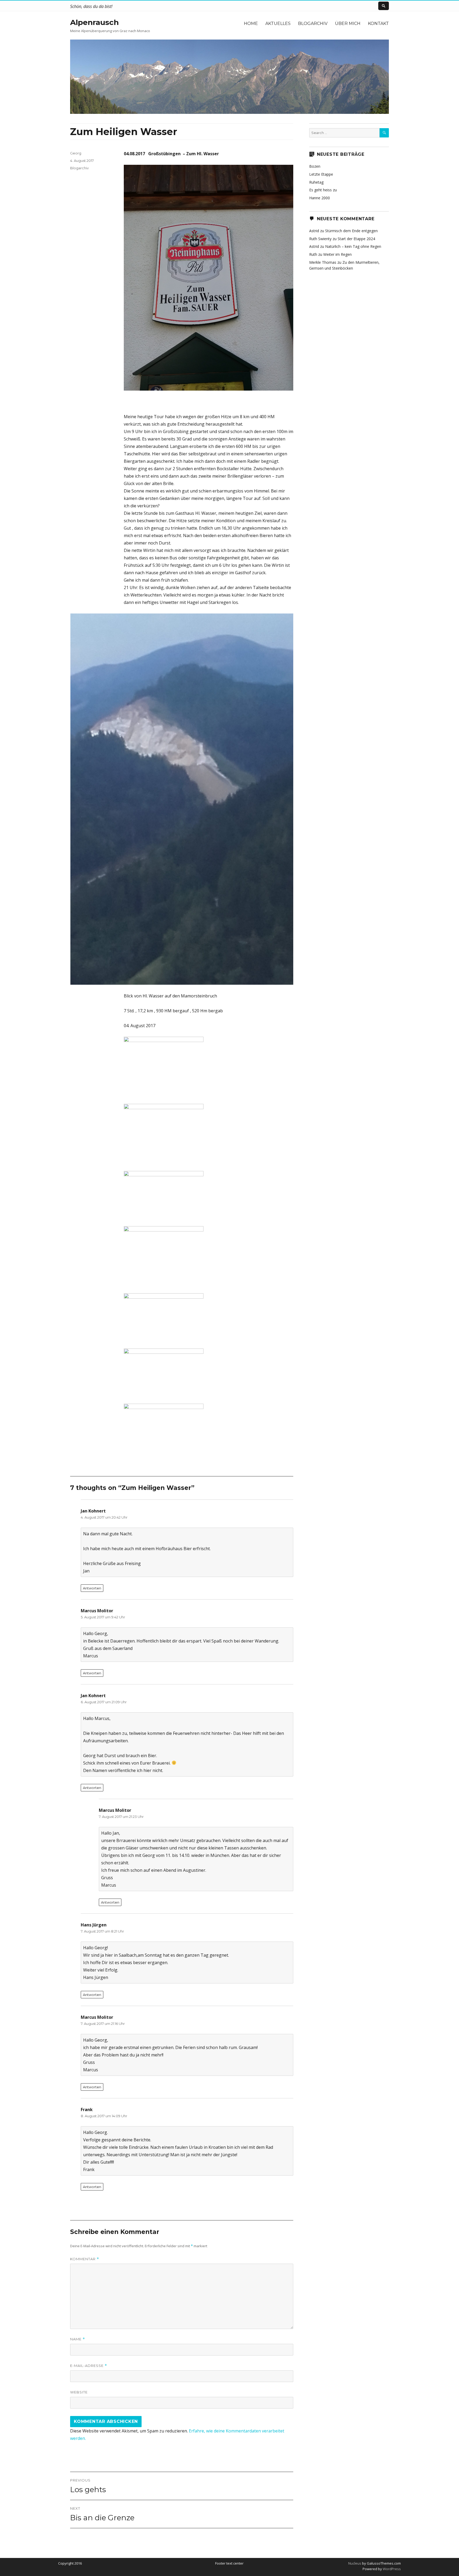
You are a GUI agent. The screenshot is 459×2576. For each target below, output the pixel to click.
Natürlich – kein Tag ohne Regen (353, 246)
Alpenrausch (94, 22)
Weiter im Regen (337, 254)
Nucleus (355, 2563)
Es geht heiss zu (323, 190)
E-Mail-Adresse (89, 2366)
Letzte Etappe (321, 174)
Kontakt (378, 23)
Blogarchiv (313, 23)
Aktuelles (278, 23)
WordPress (391, 2569)
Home (251, 23)
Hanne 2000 (320, 198)
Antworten (92, 1588)
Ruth (313, 254)
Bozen (315, 166)
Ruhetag (316, 182)
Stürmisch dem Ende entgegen (351, 231)
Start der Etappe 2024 (356, 239)
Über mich (348, 23)
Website (79, 2392)
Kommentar (85, 2259)
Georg (76, 153)
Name (78, 2339)
